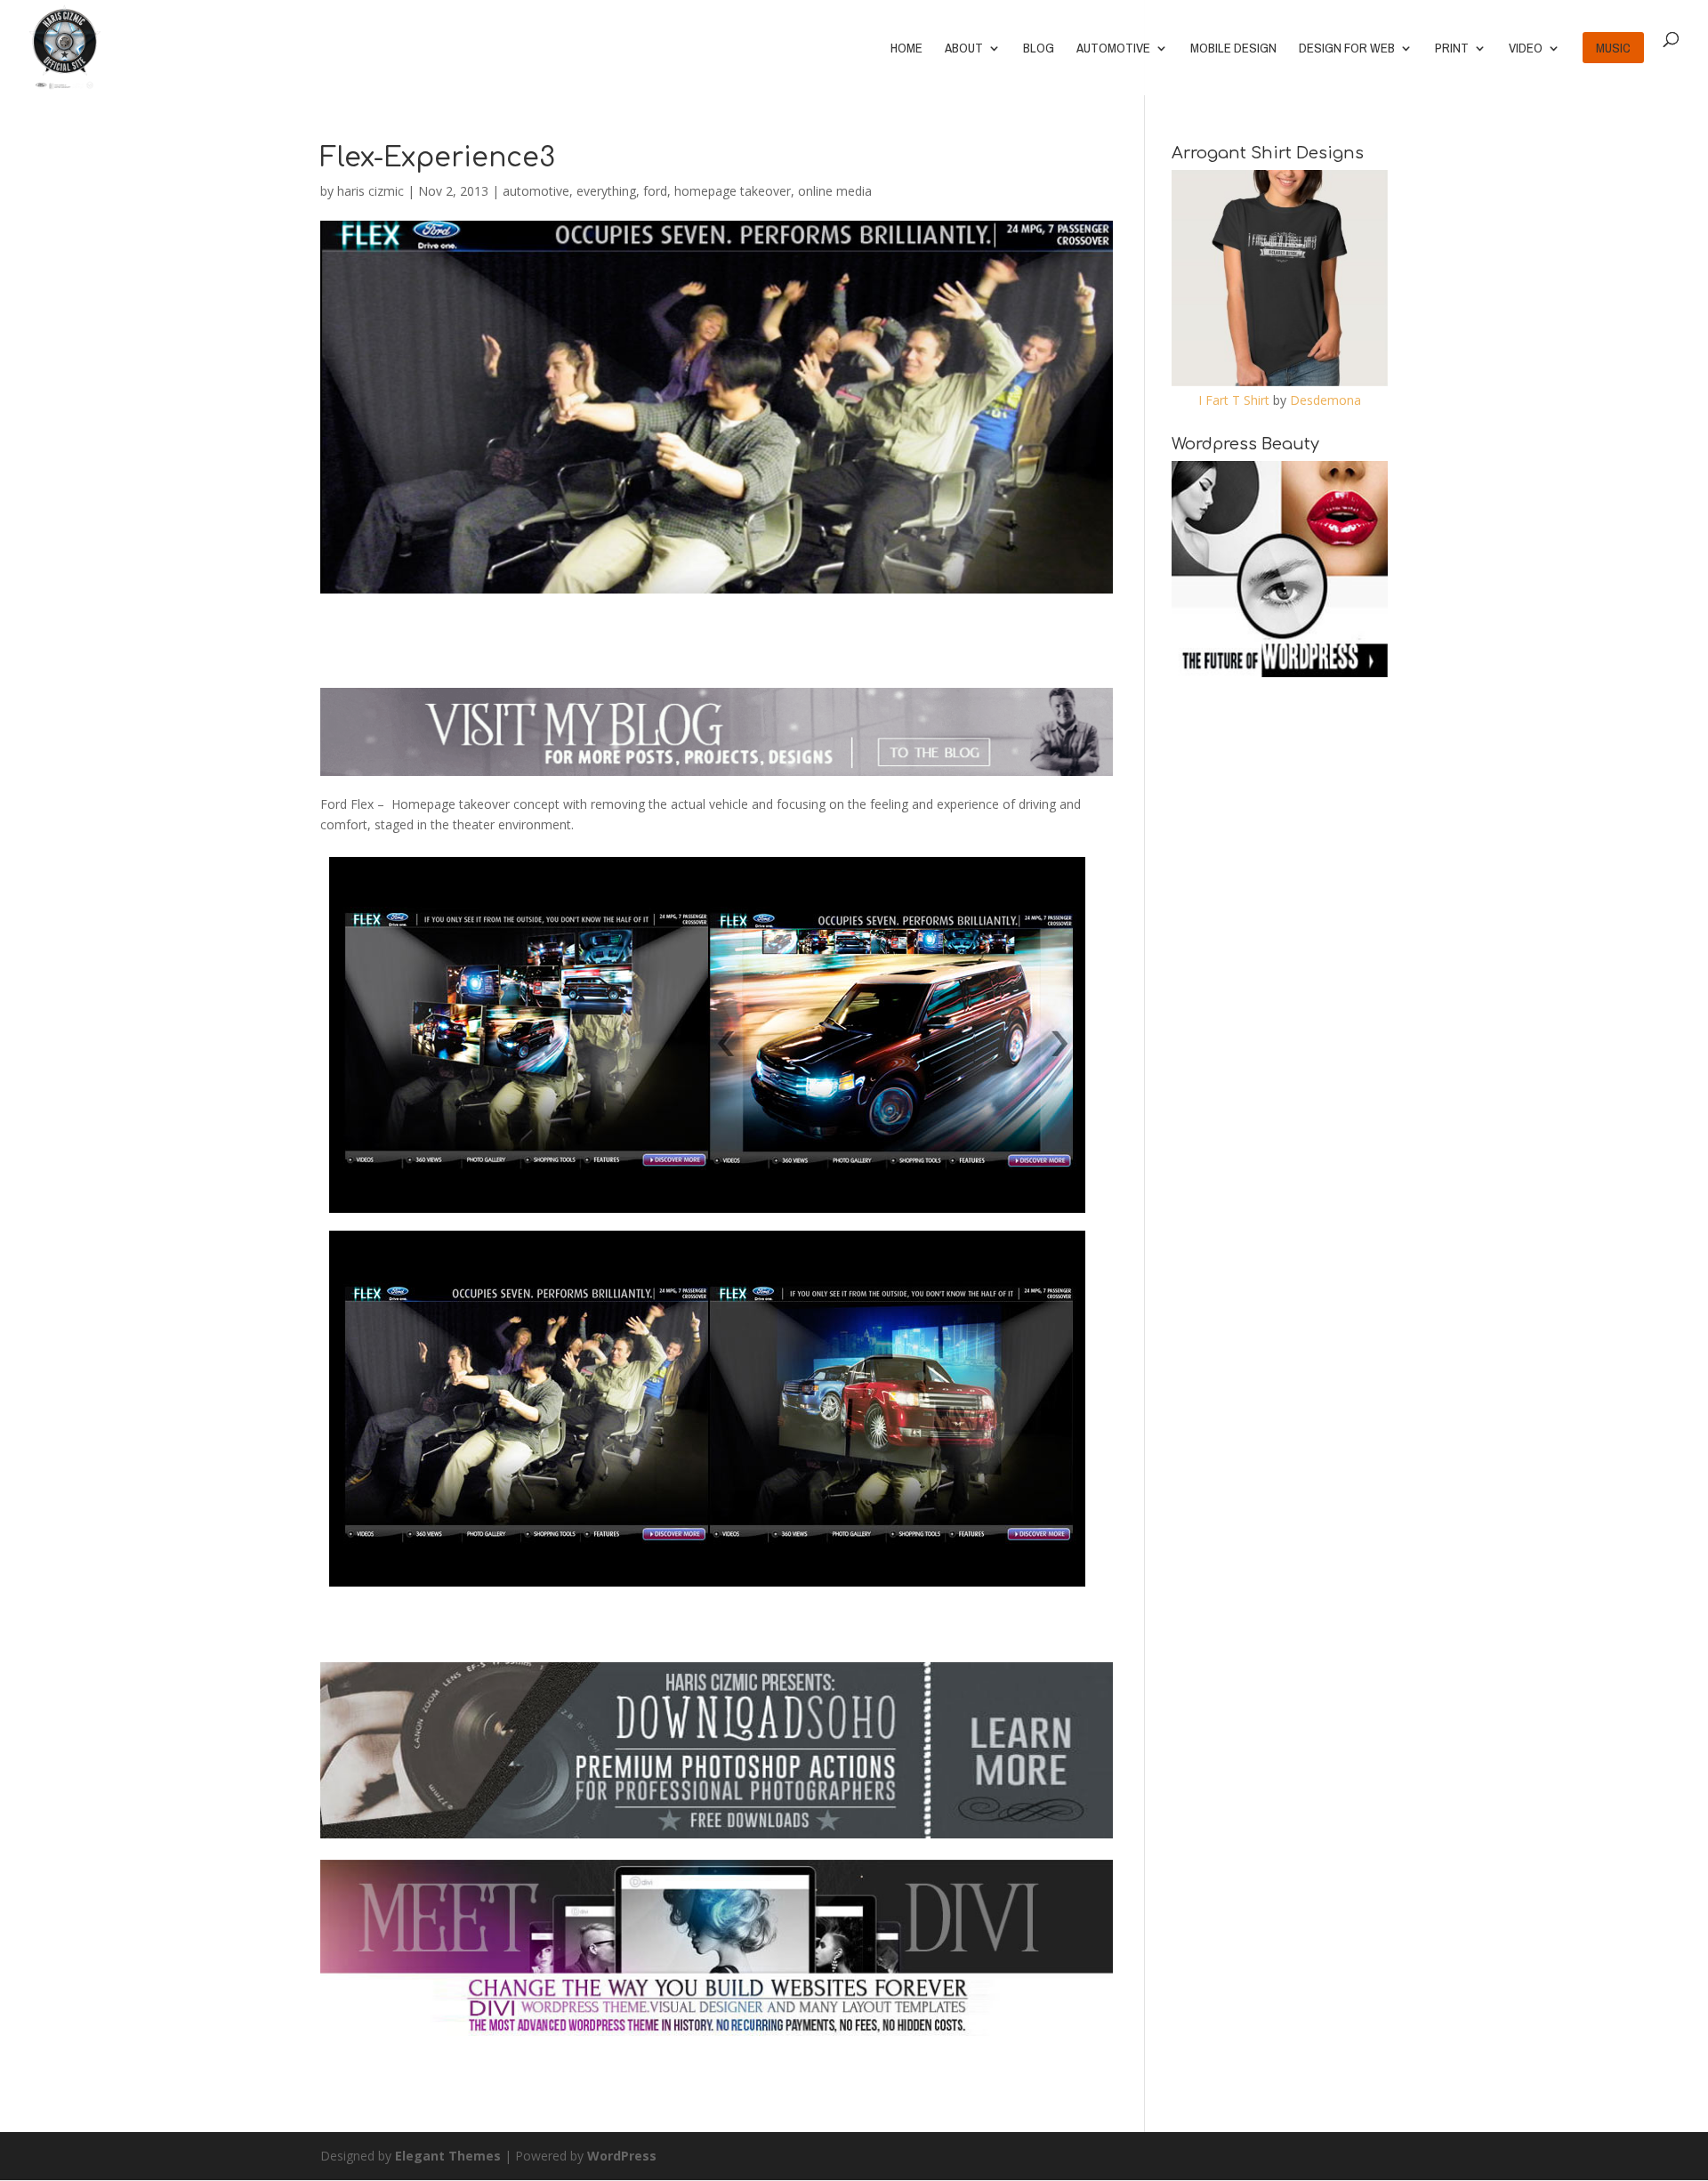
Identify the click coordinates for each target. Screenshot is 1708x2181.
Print (1452, 49)
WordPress (622, 2156)
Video (1526, 49)
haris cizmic (371, 191)
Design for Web (1347, 49)
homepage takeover (733, 191)
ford (655, 191)
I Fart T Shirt (1234, 400)
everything (606, 191)
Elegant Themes (448, 2156)
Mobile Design (1233, 49)
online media (835, 191)
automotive (536, 191)
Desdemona (1325, 400)
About (964, 49)
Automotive (1113, 49)
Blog (1039, 49)
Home (906, 49)
